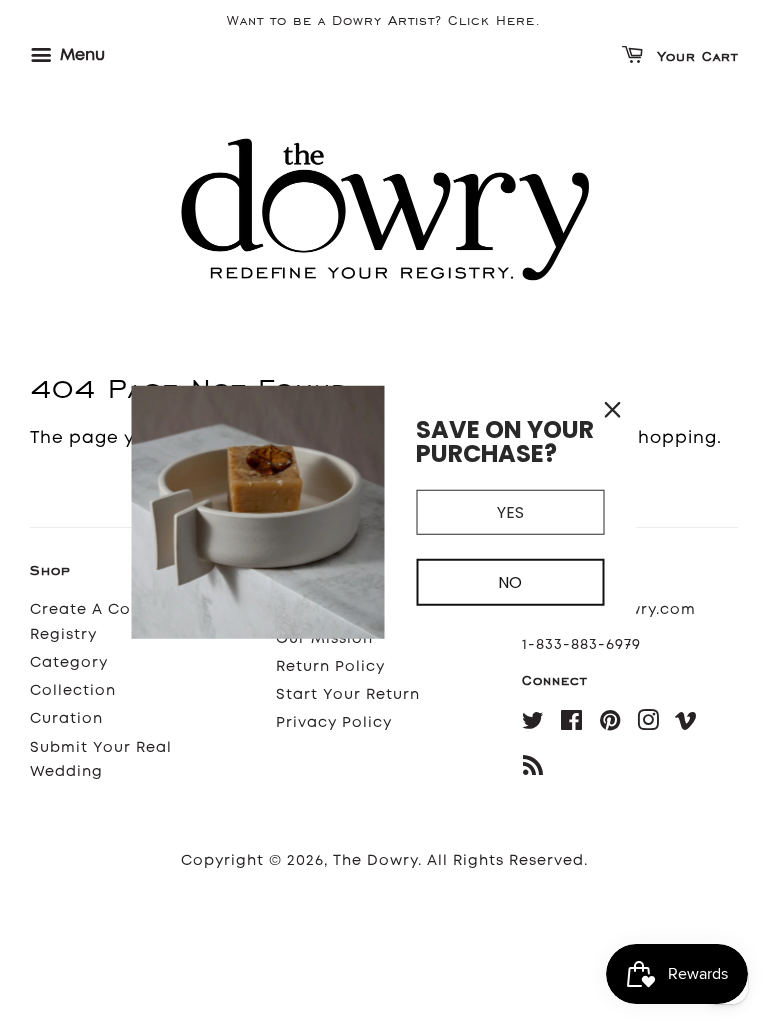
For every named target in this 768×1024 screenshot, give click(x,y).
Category (69, 662)
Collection (73, 690)
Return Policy (330, 666)
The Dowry (375, 860)
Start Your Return (348, 694)
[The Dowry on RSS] (533, 769)
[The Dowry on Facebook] (572, 724)
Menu (80, 54)
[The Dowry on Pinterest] (610, 724)
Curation (66, 718)
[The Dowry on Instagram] (648, 724)
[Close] (613, 410)
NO (510, 582)
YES (510, 512)
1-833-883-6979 (581, 644)
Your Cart (695, 57)
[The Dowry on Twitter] (533, 724)
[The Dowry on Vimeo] (686, 724)
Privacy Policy (334, 722)
